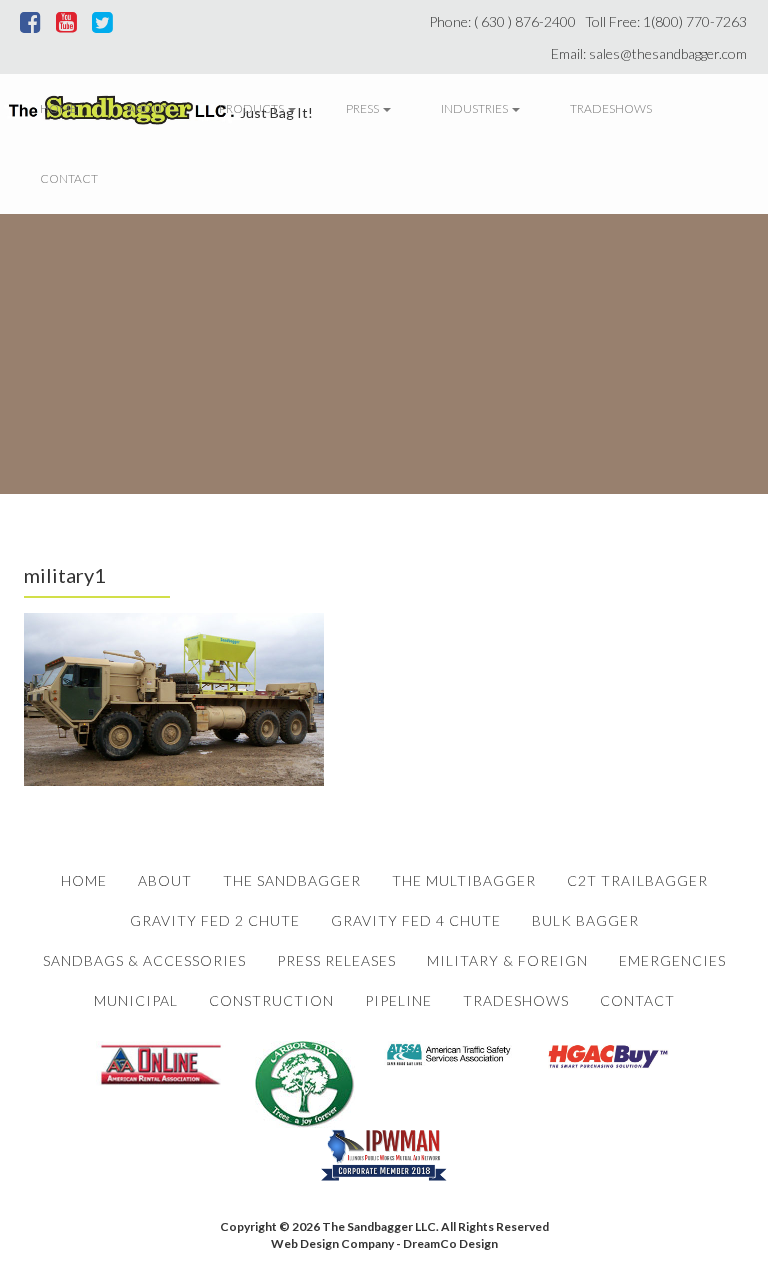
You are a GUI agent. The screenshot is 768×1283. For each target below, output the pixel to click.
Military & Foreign (507, 960)
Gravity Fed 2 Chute (215, 920)
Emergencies (672, 960)
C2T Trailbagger (637, 880)
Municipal (136, 1000)
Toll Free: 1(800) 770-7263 (669, 21)
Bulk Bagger (585, 920)
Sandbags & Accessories (144, 960)
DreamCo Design (450, 1243)
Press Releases (336, 960)
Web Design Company (332, 1243)
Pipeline (398, 1000)
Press (363, 108)
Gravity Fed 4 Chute (416, 920)
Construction (271, 1000)
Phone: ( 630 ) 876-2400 (505, 21)
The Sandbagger (292, 880)
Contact (69, 178)
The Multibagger (464, 880)
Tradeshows (611, 108)
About (148, 108)
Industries (475, 108)
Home (58, 108)
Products (252, 108)
